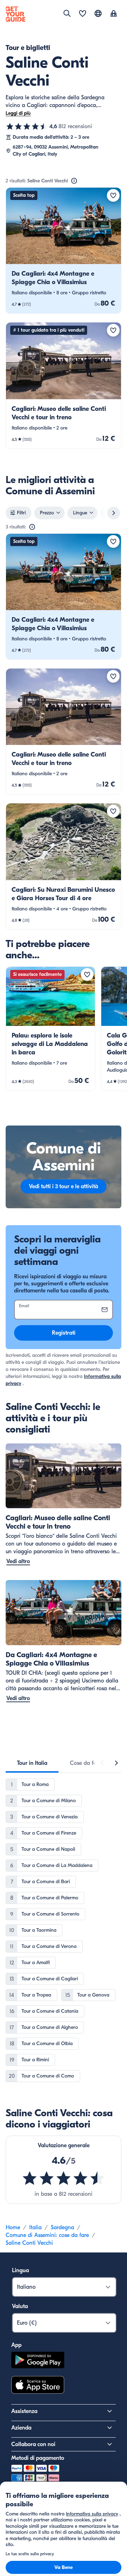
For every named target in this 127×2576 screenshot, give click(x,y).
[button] (64, 250)
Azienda (21, 2428)
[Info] (74, 181)
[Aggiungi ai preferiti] (113, 195)
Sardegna (62, 2227)
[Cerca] (67, 13)
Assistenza (24, 2411)
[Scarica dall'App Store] (38, 2386)
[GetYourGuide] (16, 14)
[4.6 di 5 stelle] (27, 126)
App (16, 2345)
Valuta (20, 2306)
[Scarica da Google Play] (38, 2361)
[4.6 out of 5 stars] (64, 2178)
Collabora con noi (33, 2444)
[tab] (32, 1763)
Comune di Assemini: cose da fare (47, 2235)
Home (13, 2227)
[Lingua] (98, 13)
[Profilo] (114, 14)
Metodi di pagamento (38, 2458)
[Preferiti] (83, 14)
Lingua (20, 2270)
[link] (64, 250)
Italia (35, 2227)
